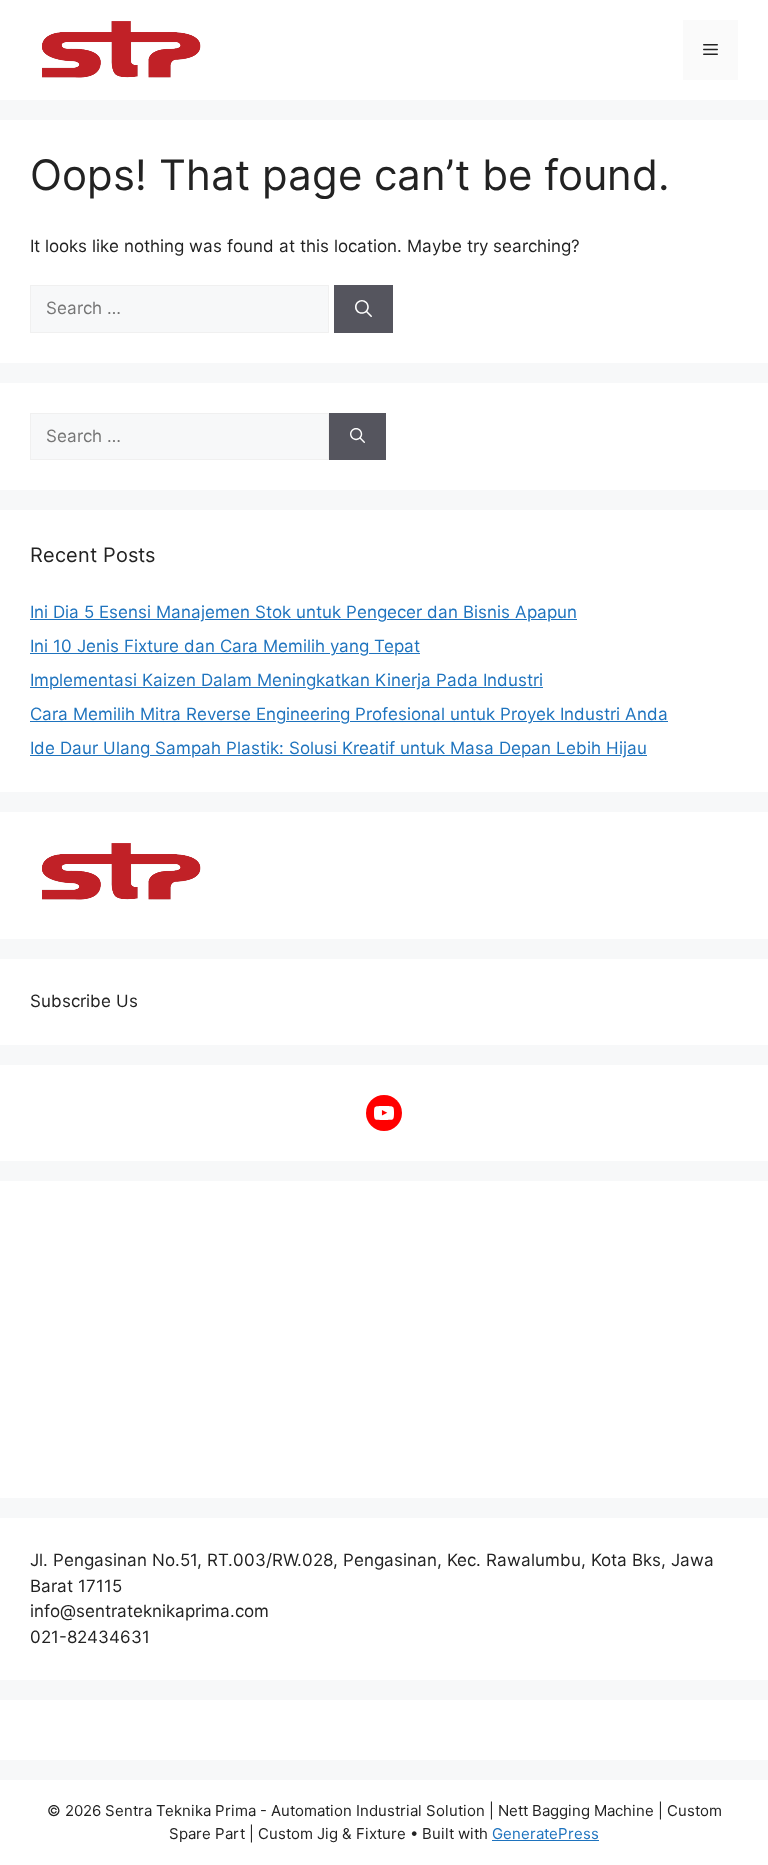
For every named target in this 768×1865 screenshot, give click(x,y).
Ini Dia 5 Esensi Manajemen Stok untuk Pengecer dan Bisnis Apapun (303, 612)
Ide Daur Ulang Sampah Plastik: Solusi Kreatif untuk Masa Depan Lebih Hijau (338, 748)
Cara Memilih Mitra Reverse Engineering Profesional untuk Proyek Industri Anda (349, 714)
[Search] (363, 309)
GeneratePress (545, 1833)
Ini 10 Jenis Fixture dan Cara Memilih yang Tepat (225, 646)
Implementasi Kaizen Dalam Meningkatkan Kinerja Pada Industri (286, 680)
